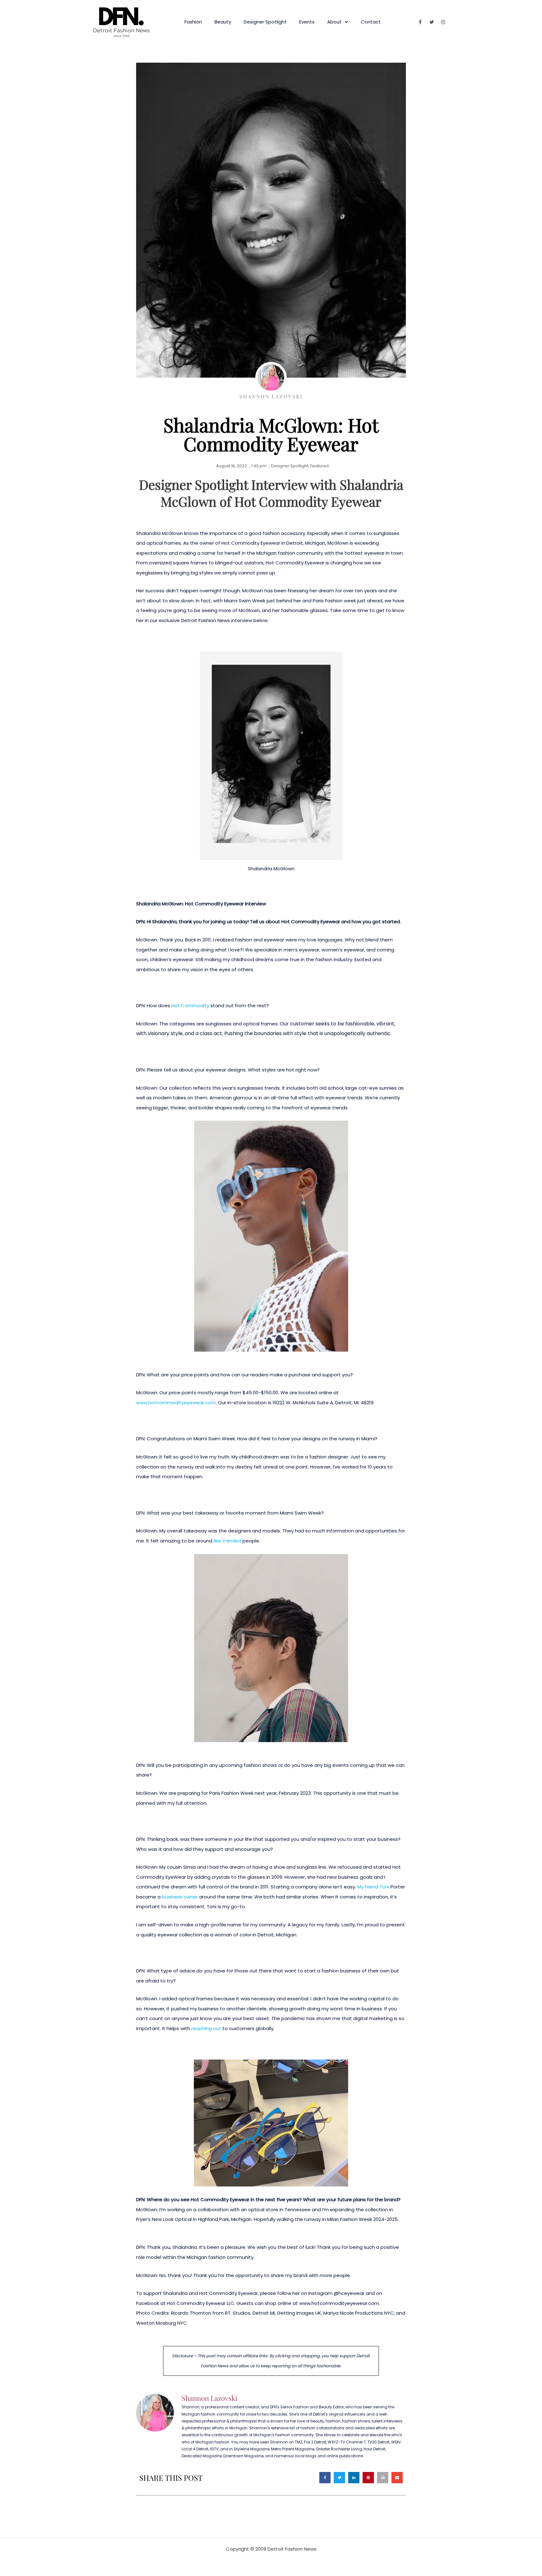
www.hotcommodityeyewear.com (176, 1403)
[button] (325, 2478)
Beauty (223, 22)
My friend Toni (373, 1887)
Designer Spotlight (265, 22)
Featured (319, 466)
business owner (180, 1897)
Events (307, 22)
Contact (371, 22)
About (334, 22)
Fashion (193, 22)
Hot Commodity (190, 1005)
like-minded (227, 1541)
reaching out (206, 2028)
